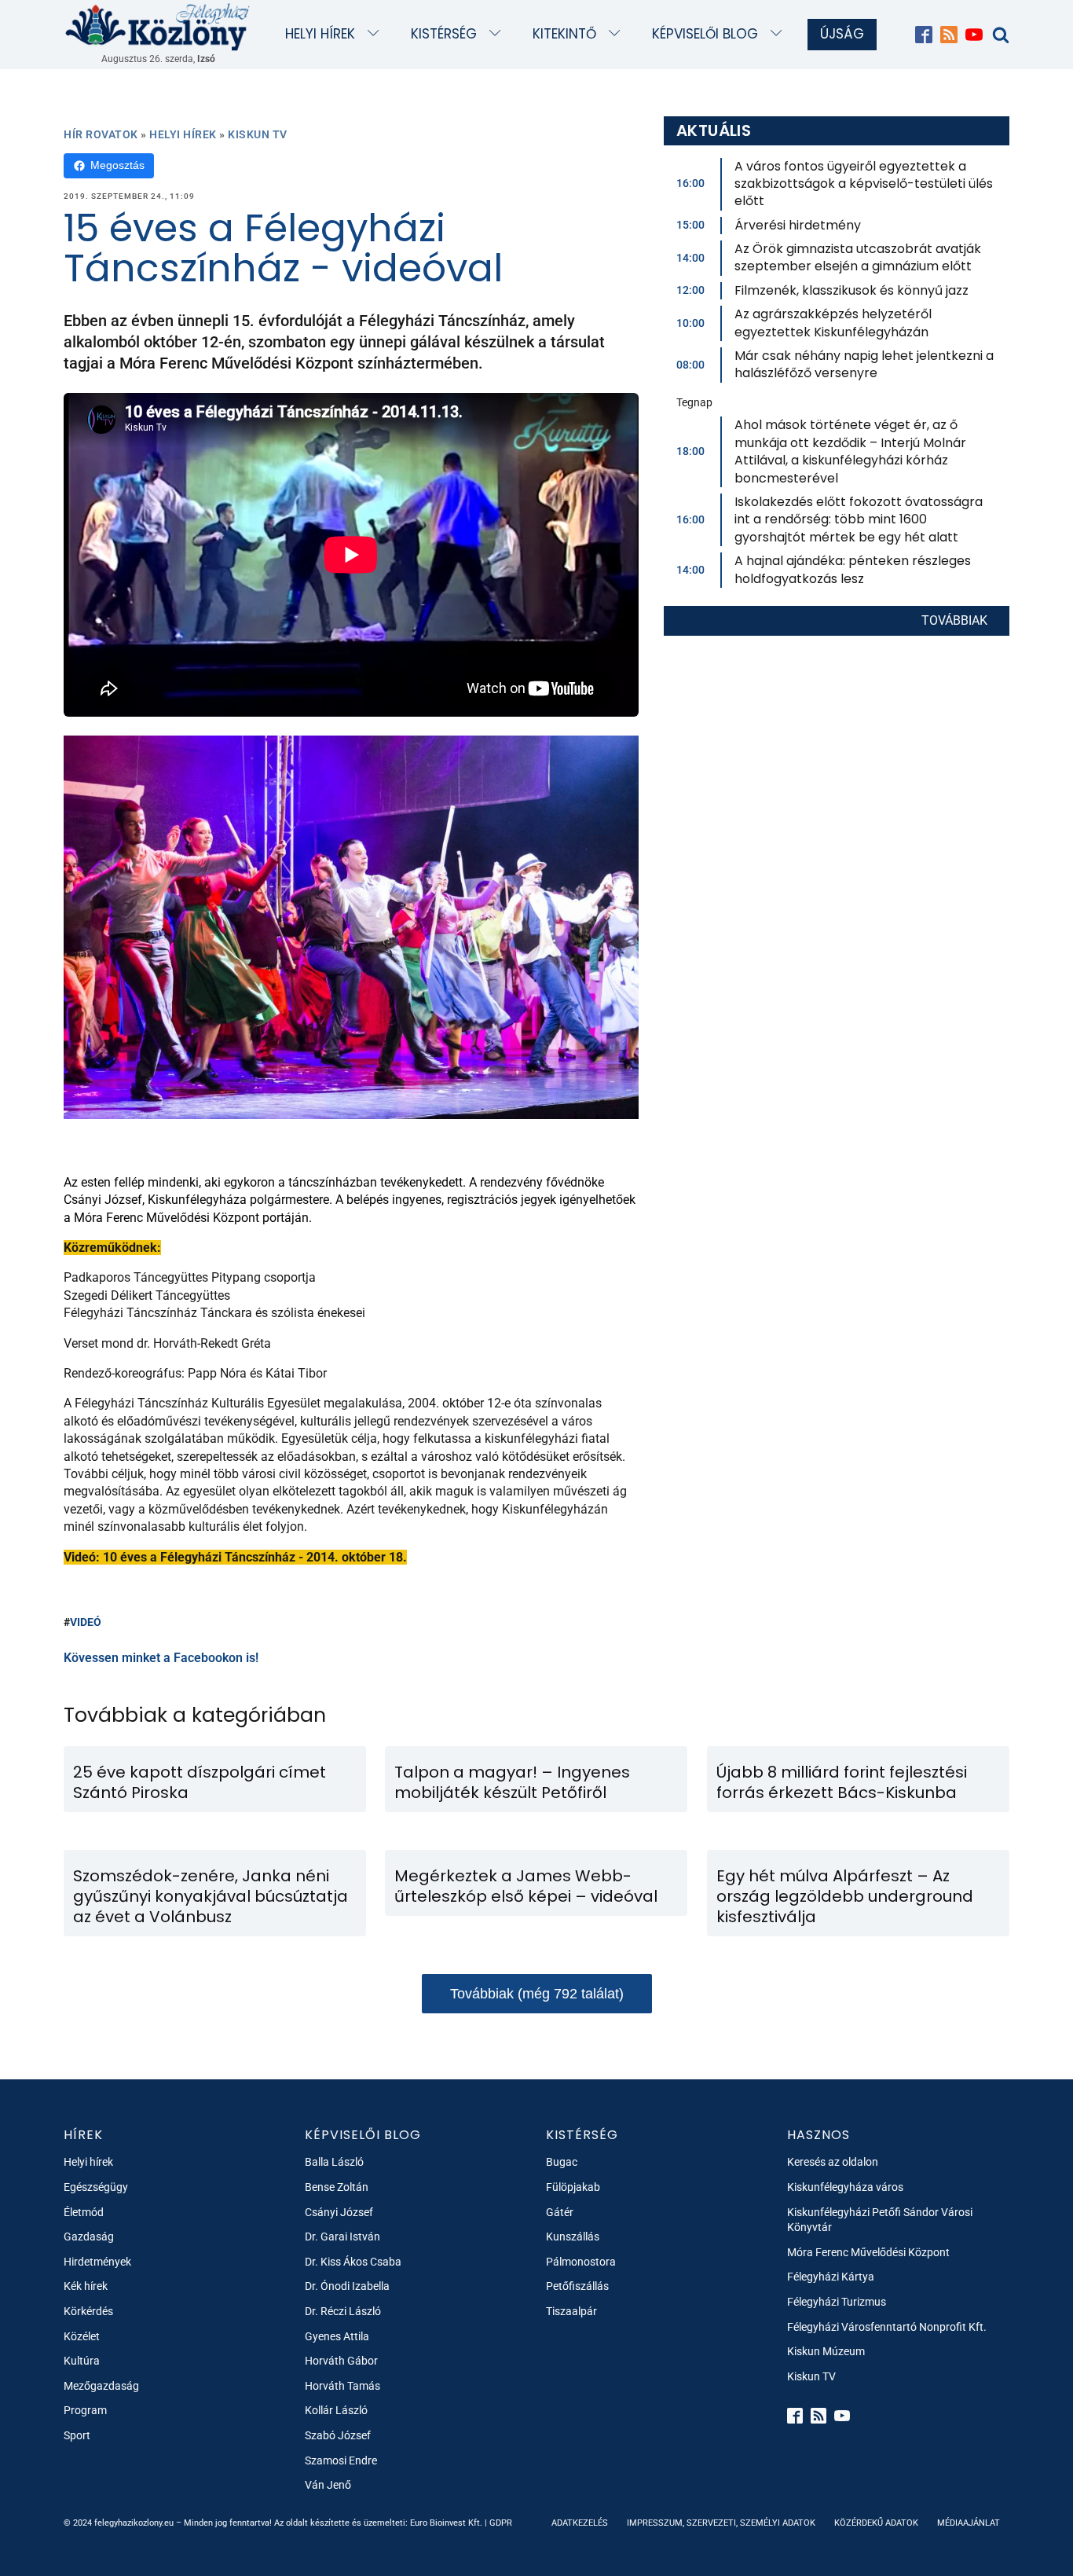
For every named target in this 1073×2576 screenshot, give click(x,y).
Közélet (82, 2336)
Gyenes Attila (337, 2336)
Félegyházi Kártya (831, 2277)
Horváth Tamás (342, 2386)
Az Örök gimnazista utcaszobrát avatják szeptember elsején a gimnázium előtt (858, 257)
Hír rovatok (101, 134)
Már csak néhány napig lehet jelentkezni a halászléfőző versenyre (864, 364)
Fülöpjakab (573, 2187)
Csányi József (339, 2212)
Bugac (562, 2162)
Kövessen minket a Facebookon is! (161, 1658)
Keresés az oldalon (833, 2162)
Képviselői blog (705, 34)
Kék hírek (86, 2286)
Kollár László (336, 2410)
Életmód (84, 2212)
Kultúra (82, 2361)
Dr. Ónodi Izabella (347, 2286)
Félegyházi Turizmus (837, 2302)
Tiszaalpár (571, 2311)
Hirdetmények (97, 2262)
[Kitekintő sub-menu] (618, 34)
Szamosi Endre (341, 2460)
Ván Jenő (328, 2485)
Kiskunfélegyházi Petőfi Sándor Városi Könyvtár (880, 2220)
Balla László (334, 2162)
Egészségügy (96, 2187)
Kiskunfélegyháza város (845, 2187)
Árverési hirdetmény (798, 225)
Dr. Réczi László (343, 2311)
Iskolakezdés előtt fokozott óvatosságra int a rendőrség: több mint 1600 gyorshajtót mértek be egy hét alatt (859, 519)
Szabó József (338, 2435)
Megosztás (117, 165)
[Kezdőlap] (158, 26)
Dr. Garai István (342, 2237)
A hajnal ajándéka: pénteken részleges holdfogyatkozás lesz (853, 569)
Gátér (560, 2212)
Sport (77, 2435)
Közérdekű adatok (876, 2523)
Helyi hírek (320, 34)
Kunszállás (573, 2237)
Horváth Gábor (341, 2361)
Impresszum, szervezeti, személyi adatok (721, 2523)
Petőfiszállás (577, 2286)
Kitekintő (564, 34)
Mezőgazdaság (101, 2386)
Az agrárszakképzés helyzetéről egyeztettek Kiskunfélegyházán (833, 323)
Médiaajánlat (969, 2523)
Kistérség (444, 34)
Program (85, 2410)
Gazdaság (89, 2237)
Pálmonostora (581, 2262)
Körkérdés (88, 2311)
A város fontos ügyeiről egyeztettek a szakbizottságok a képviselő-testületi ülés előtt (864, 184)
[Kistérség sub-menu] (498, 34)
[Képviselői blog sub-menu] (780, 34)
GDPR (501, 2523)
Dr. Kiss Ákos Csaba (353, 2262)
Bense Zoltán (337, 2187)
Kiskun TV (258, 134)
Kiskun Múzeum (826, 2351)
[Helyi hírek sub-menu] (377, 34)
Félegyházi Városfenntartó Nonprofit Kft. (887, 2327)
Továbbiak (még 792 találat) (537, 1994)
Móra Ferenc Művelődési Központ (868, 2252)
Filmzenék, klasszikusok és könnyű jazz (851, 290)
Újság (842, 34)
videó (86, 1622)
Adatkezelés (580, 2523)
